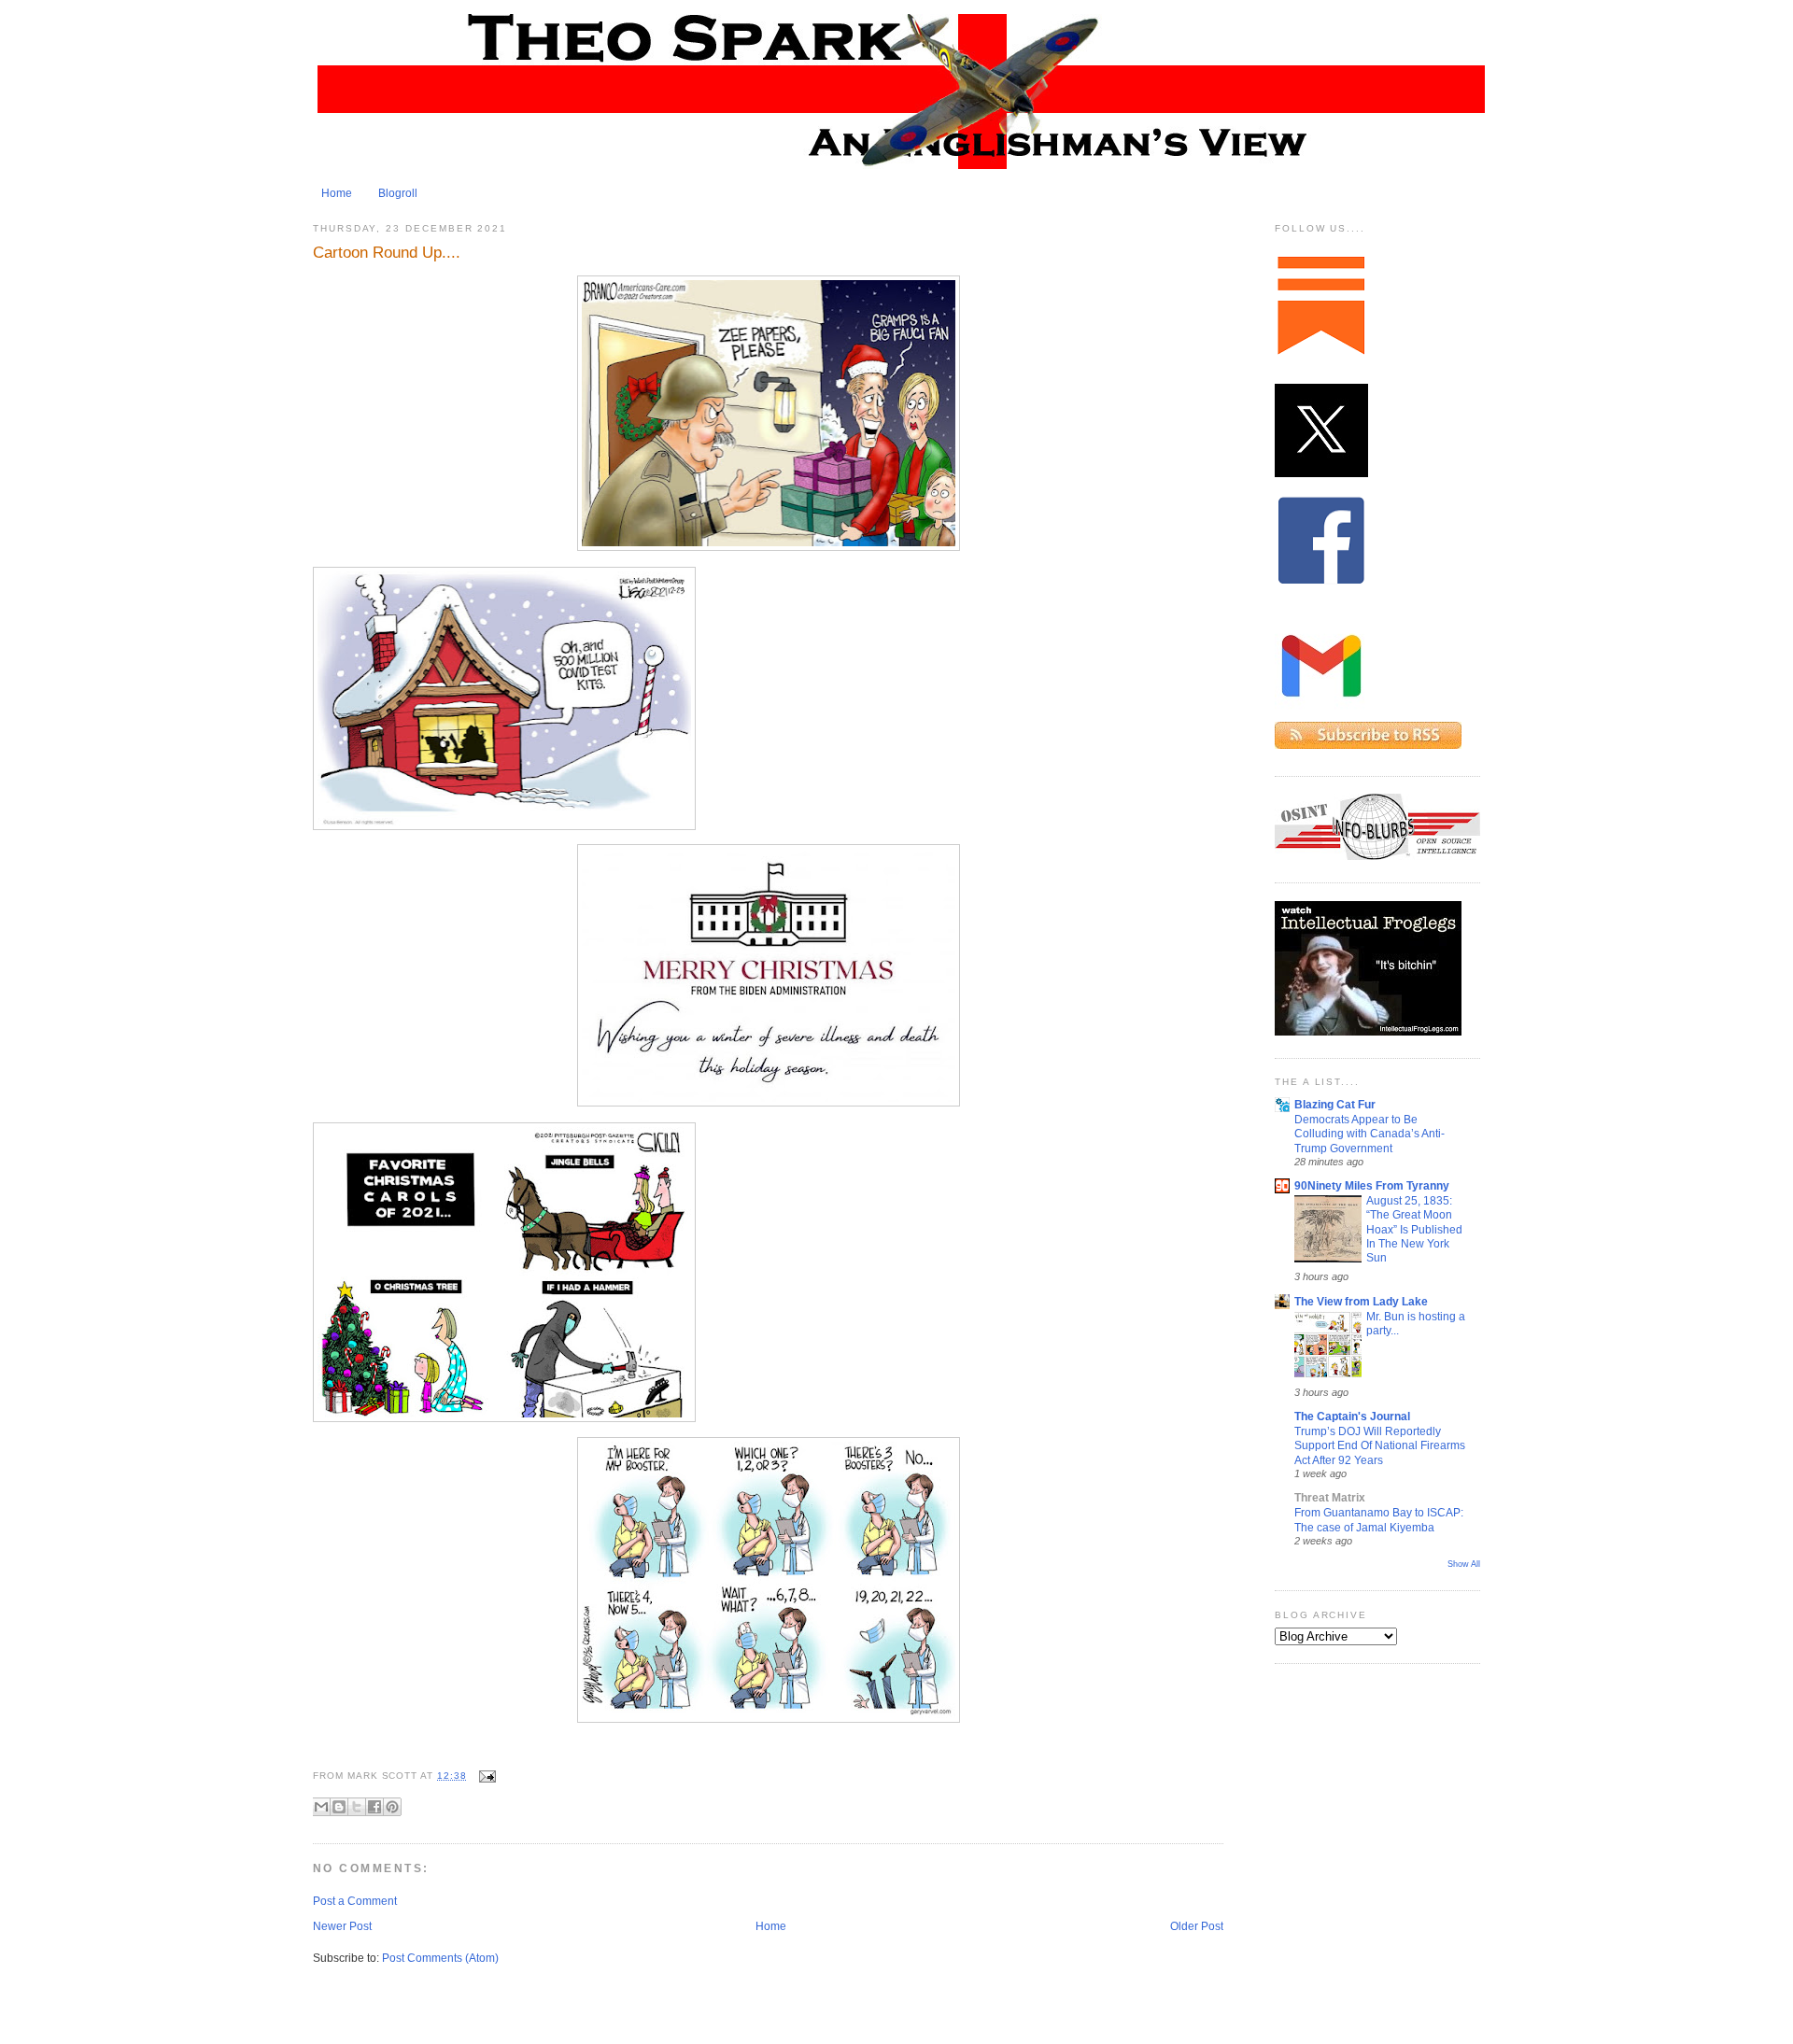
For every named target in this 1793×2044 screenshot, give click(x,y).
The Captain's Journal (1352, 1417)
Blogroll (398, 193)
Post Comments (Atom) (440, 1958)
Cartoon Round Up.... (387, 252)
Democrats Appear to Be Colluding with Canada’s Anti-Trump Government (1369, 1134)
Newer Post (342, 1926)
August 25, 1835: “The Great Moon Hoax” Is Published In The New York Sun (1414, 1229)
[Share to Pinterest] (392, 1807)
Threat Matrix (1330, 1498)
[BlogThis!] (339, 1807)
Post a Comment (355, 1901)
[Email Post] (485, 1776)
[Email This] (321, 1807)
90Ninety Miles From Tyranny (1372, 1186)
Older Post (1197, 1926)
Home (337, 193)
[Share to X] (357, 1807)
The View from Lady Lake (1361, 1302)
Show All (1464, 1564)
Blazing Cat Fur (1335, 1105)
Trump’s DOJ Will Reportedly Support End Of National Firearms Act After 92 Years (1380, 1445)
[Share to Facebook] (374, 1807)
